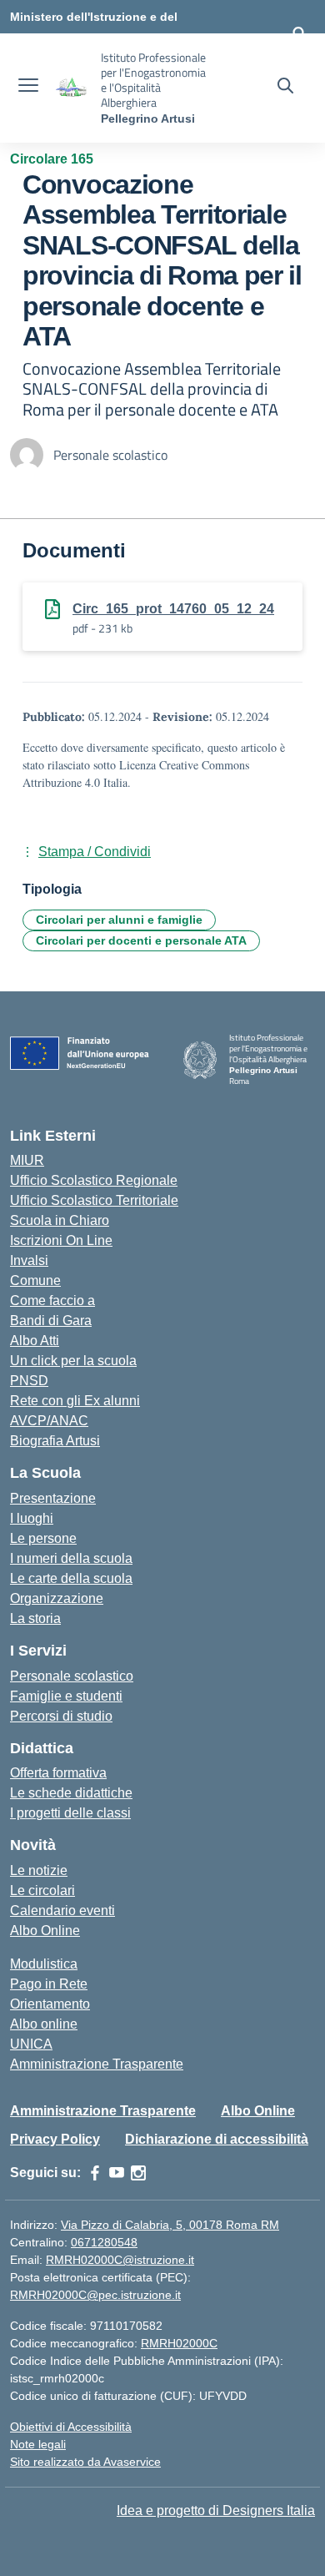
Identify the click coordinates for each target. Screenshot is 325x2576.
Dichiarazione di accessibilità (217, 2139)
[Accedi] (299, 33)
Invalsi (29, 1260)
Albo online (44, 2024)
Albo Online (45, 1931)
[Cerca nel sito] (285, 88)
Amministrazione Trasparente (97, 2064)
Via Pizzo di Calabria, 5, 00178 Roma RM (170, 2225)
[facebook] (95, 2173)
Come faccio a (52, 1301)
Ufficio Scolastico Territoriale (94, 1200)
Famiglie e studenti (66, 1696)
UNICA (31, 2044)
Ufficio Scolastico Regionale (94, 1180)
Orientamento (50, 2004)
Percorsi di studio (61, 1716)
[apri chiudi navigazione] (28, 88)
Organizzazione (57, 1598)
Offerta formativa (58, 1773)
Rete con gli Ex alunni (75, 1401)
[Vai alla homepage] (72, 88)
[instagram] (138, 2173)
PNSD (29, 1381)
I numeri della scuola (71, 1558)
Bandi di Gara (51, 1321)
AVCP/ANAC (49, 1421)
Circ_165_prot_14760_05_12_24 (173, 609)
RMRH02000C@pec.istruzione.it (95, 2295)
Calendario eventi (62, 1911)
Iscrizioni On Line (61, 1240)
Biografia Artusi (55, 1441)
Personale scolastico (72, 1676)
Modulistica (44, 1964)
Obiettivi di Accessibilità (71, 2427)
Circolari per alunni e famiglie (119, 920)
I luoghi (32, 1518)
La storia (35, 1618)
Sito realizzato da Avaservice (85, 2462)
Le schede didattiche (71, 1793)
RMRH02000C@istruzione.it (120, 2260)
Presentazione (53, 1498)
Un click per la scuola (73, 1361)
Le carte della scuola (71, 1578)
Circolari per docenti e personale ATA (141, 940)
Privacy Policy (55, 2139)
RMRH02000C (179, 2343)
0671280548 (104, 2242)
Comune (35, 1280)
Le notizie (39, 1870)
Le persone (43, 1538)
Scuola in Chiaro (60, 1220)
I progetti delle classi (70, 1813)
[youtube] (117, 2173)
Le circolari (42, 1890)
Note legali (38, 2444)
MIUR (27, 1160)
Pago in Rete (49, 1984)
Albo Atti (35, 1341)
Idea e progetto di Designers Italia (216, 2510)
